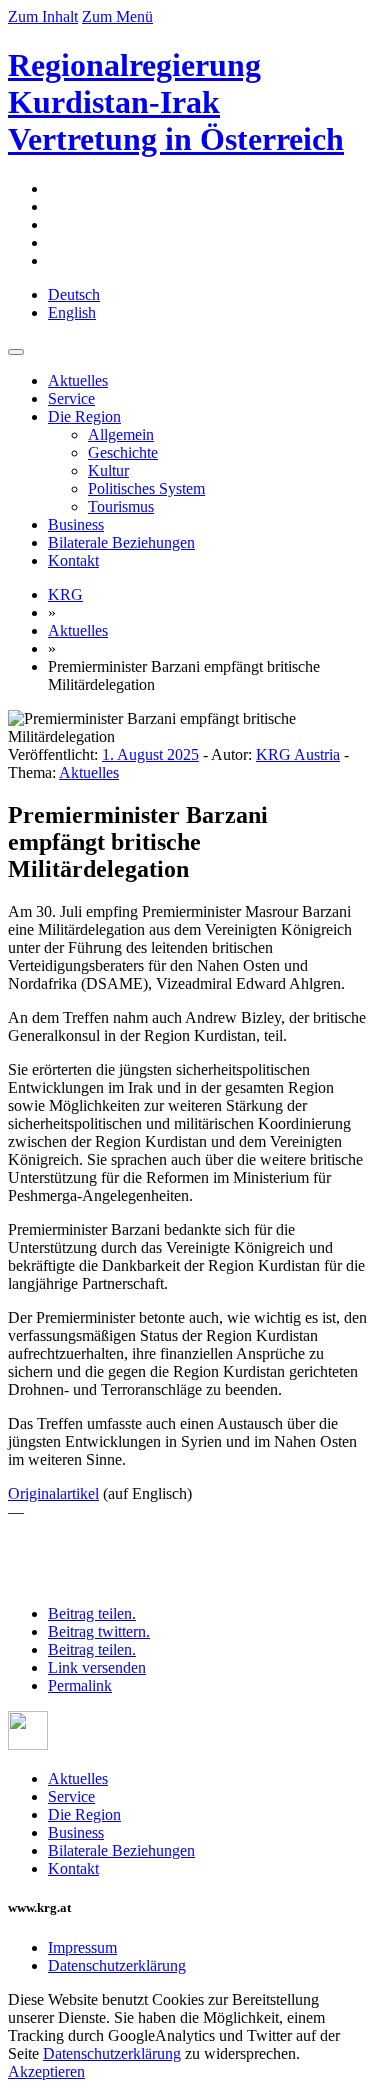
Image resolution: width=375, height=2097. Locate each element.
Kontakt (73, 560)
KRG (65, 594)
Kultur (108, 470)
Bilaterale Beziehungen (121, 542)
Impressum (82, 1947)
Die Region (84, 416)
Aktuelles (78, 380)
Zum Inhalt (43, 16)
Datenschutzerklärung (117, 1965)
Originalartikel (53, 1493)
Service (71, 398)
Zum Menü (117, 16)
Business (76, 524)
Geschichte (123, 452)
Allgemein (121, 434)
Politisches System (146, 488)
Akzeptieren (46, 2071)
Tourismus (121, 506)
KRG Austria (298, 754)
